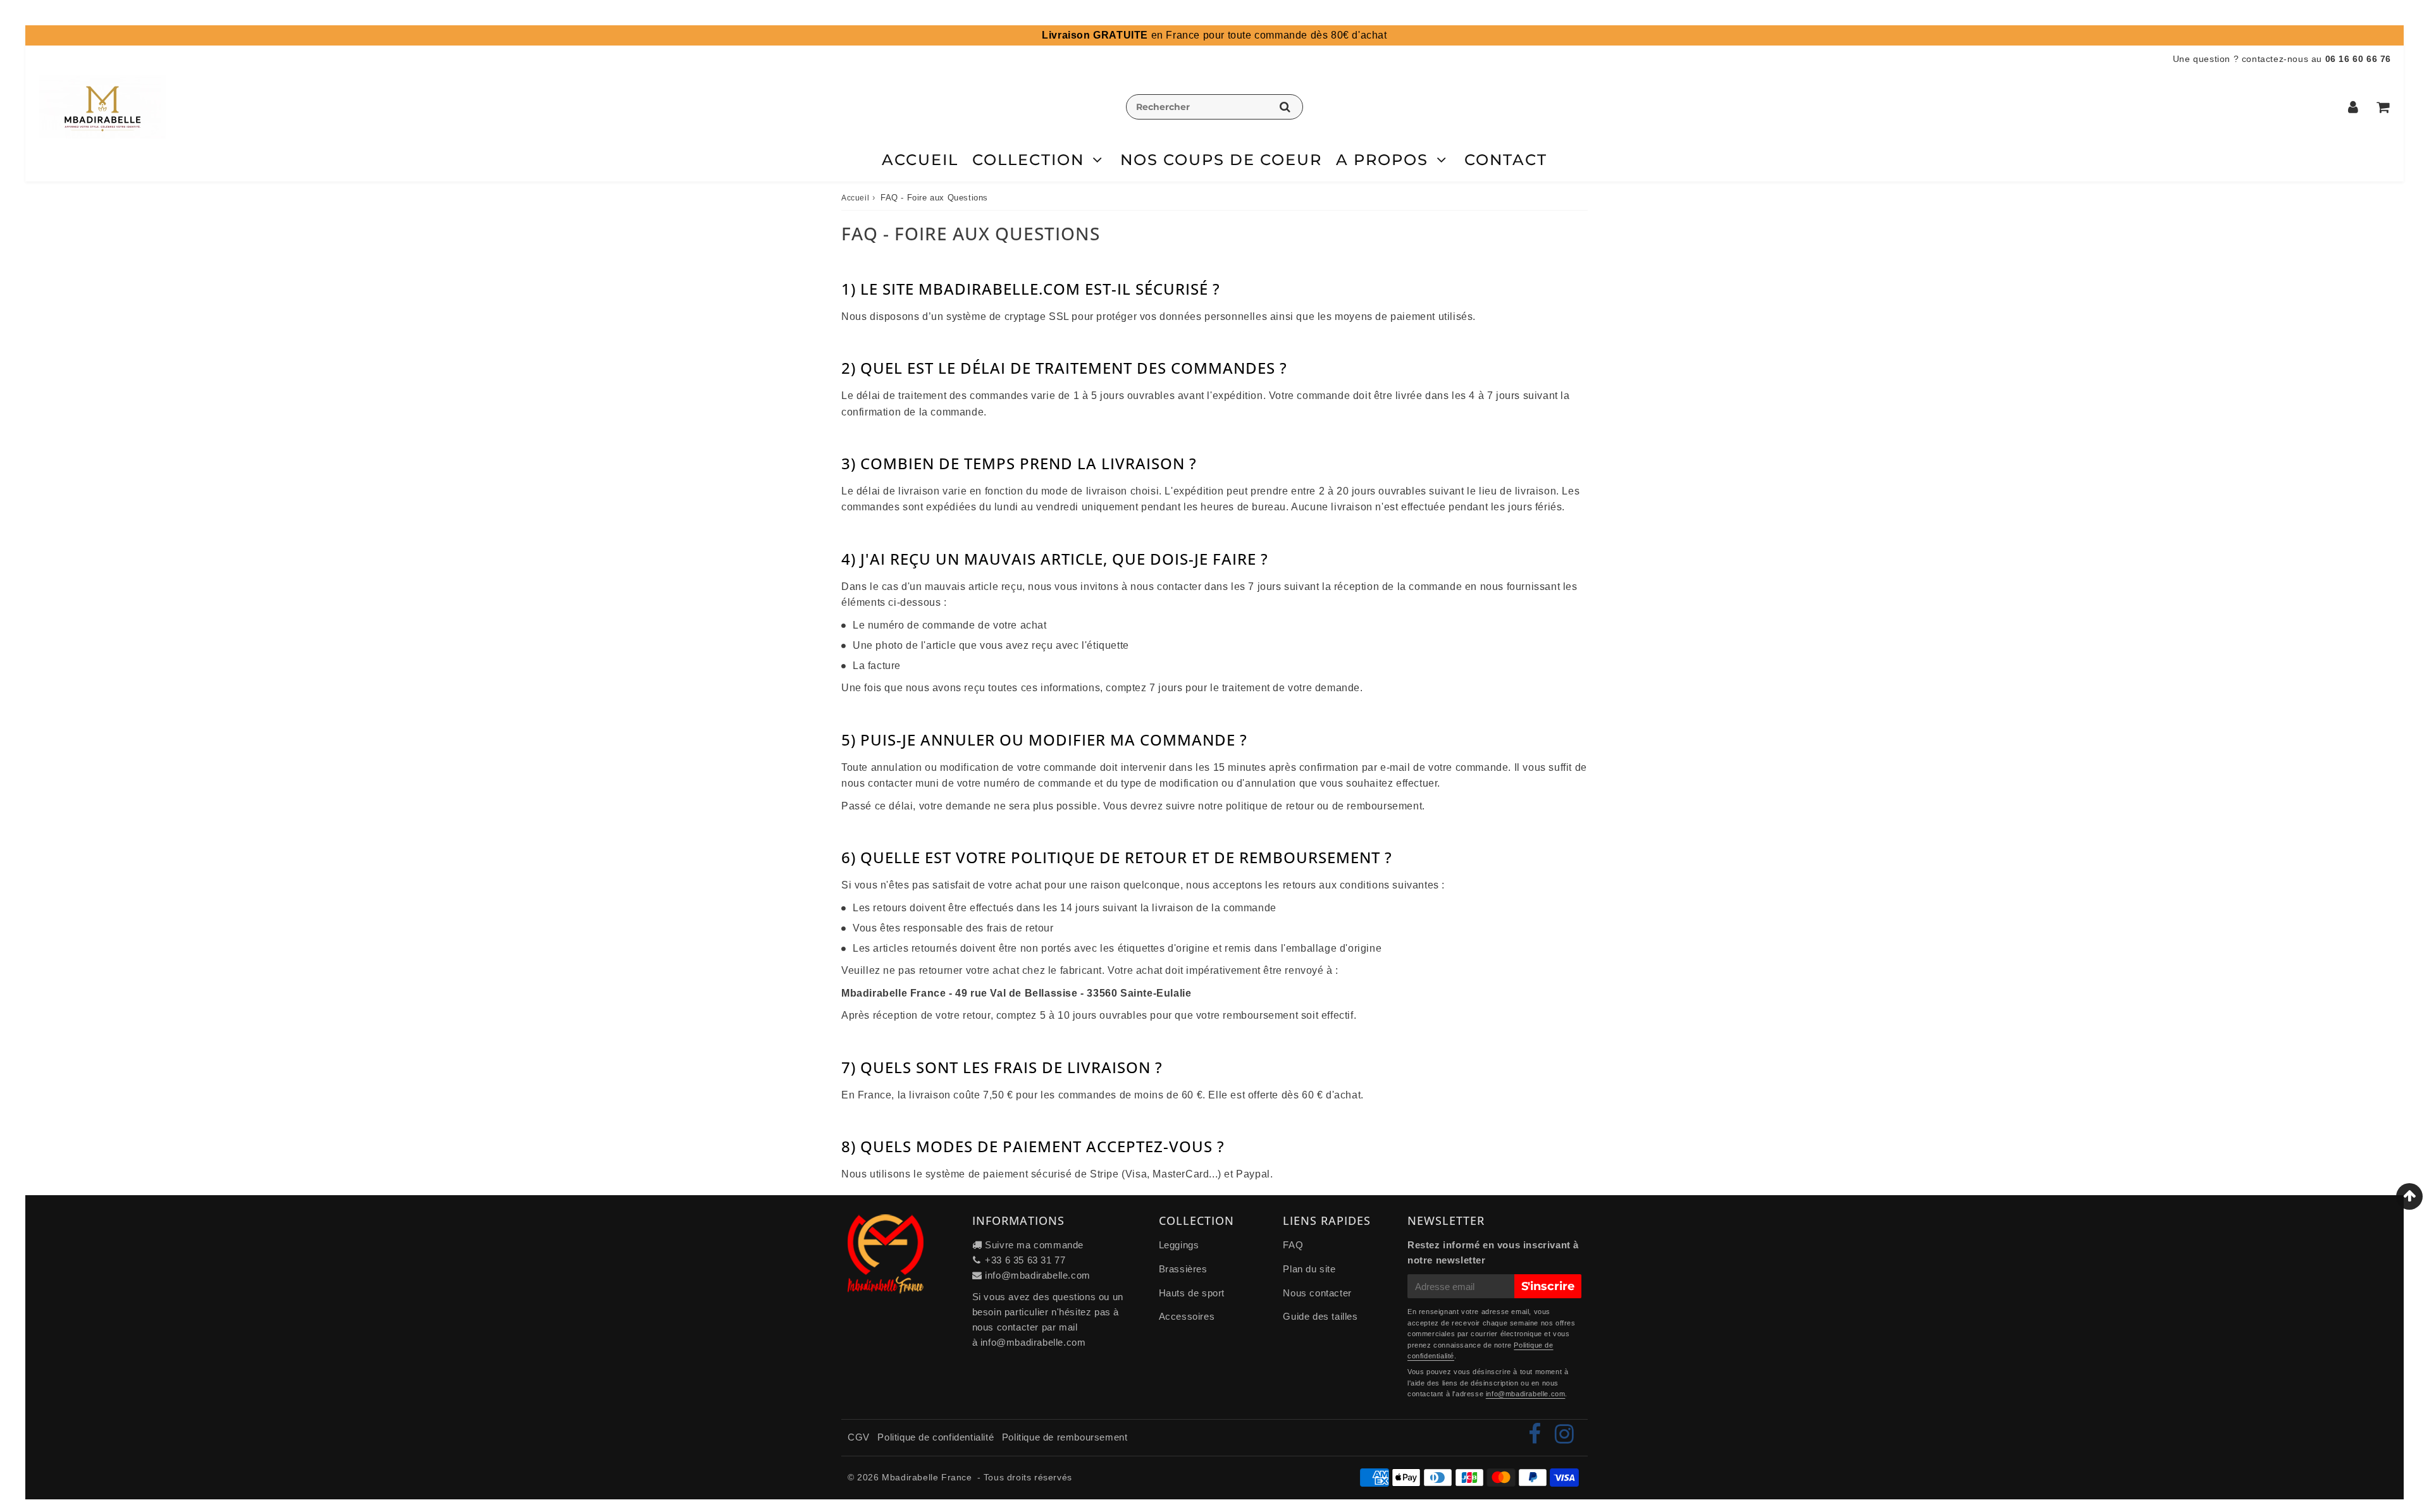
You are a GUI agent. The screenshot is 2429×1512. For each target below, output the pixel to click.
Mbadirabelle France (927, 1477)
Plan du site (1309, 1269)
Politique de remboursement (1065, 1437)
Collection (1028, 160)
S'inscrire (1548, 1286)
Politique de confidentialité (936, 1437)
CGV (859, 1437)
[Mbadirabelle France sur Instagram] (1565, 1438)
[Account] (2353, 107)
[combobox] (1214, 107)
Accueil (920, 160)
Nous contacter (1317, 1293)
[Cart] (2383, 107)
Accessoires (1187, 1316)
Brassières (1183, 1269)
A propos (1382, 160)
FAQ (1293, 1245)
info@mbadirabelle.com (1038, 1275)
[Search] (1285, 107)
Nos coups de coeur (1221, 160)
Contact (1506, 160)
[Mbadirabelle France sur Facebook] (1536, 1438)
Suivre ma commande (1034, 1245)
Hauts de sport (1192, 1293)
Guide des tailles (1320, 1316)
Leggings (1179, 1245)
